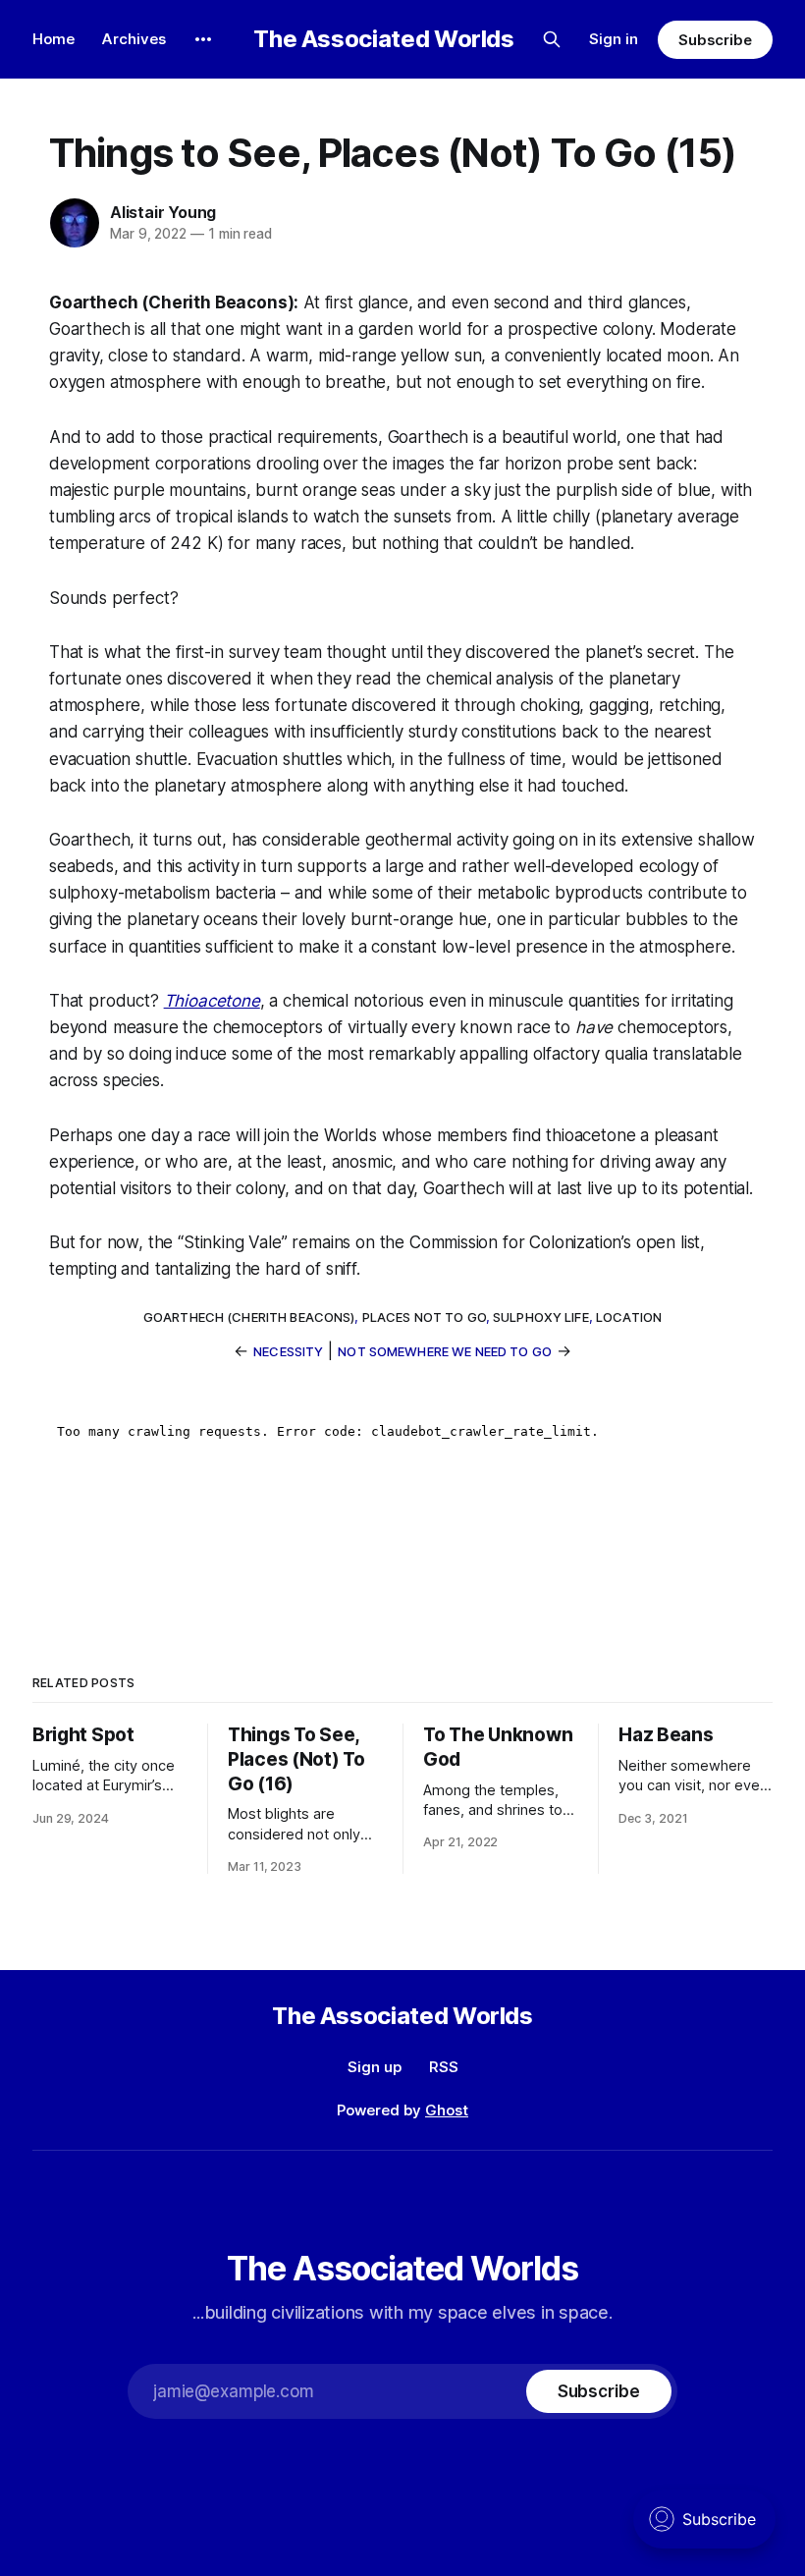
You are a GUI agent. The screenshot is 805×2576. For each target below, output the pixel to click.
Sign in (614, 39)
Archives (134, 39)
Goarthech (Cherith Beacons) (249, 1317)
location (629, 1317)
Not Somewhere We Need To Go (445, 1351)
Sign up (375, 2067)
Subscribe (715, 40)
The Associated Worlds (383, 39)
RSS (444, 2067)
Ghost (447, 2110)
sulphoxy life (541, 1317)
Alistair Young (163, 212)
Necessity (288, 1351)
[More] (203, 39)
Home (54, 39)
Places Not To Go (424, 1317)
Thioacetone (212, 1001)
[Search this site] (552, 39)
